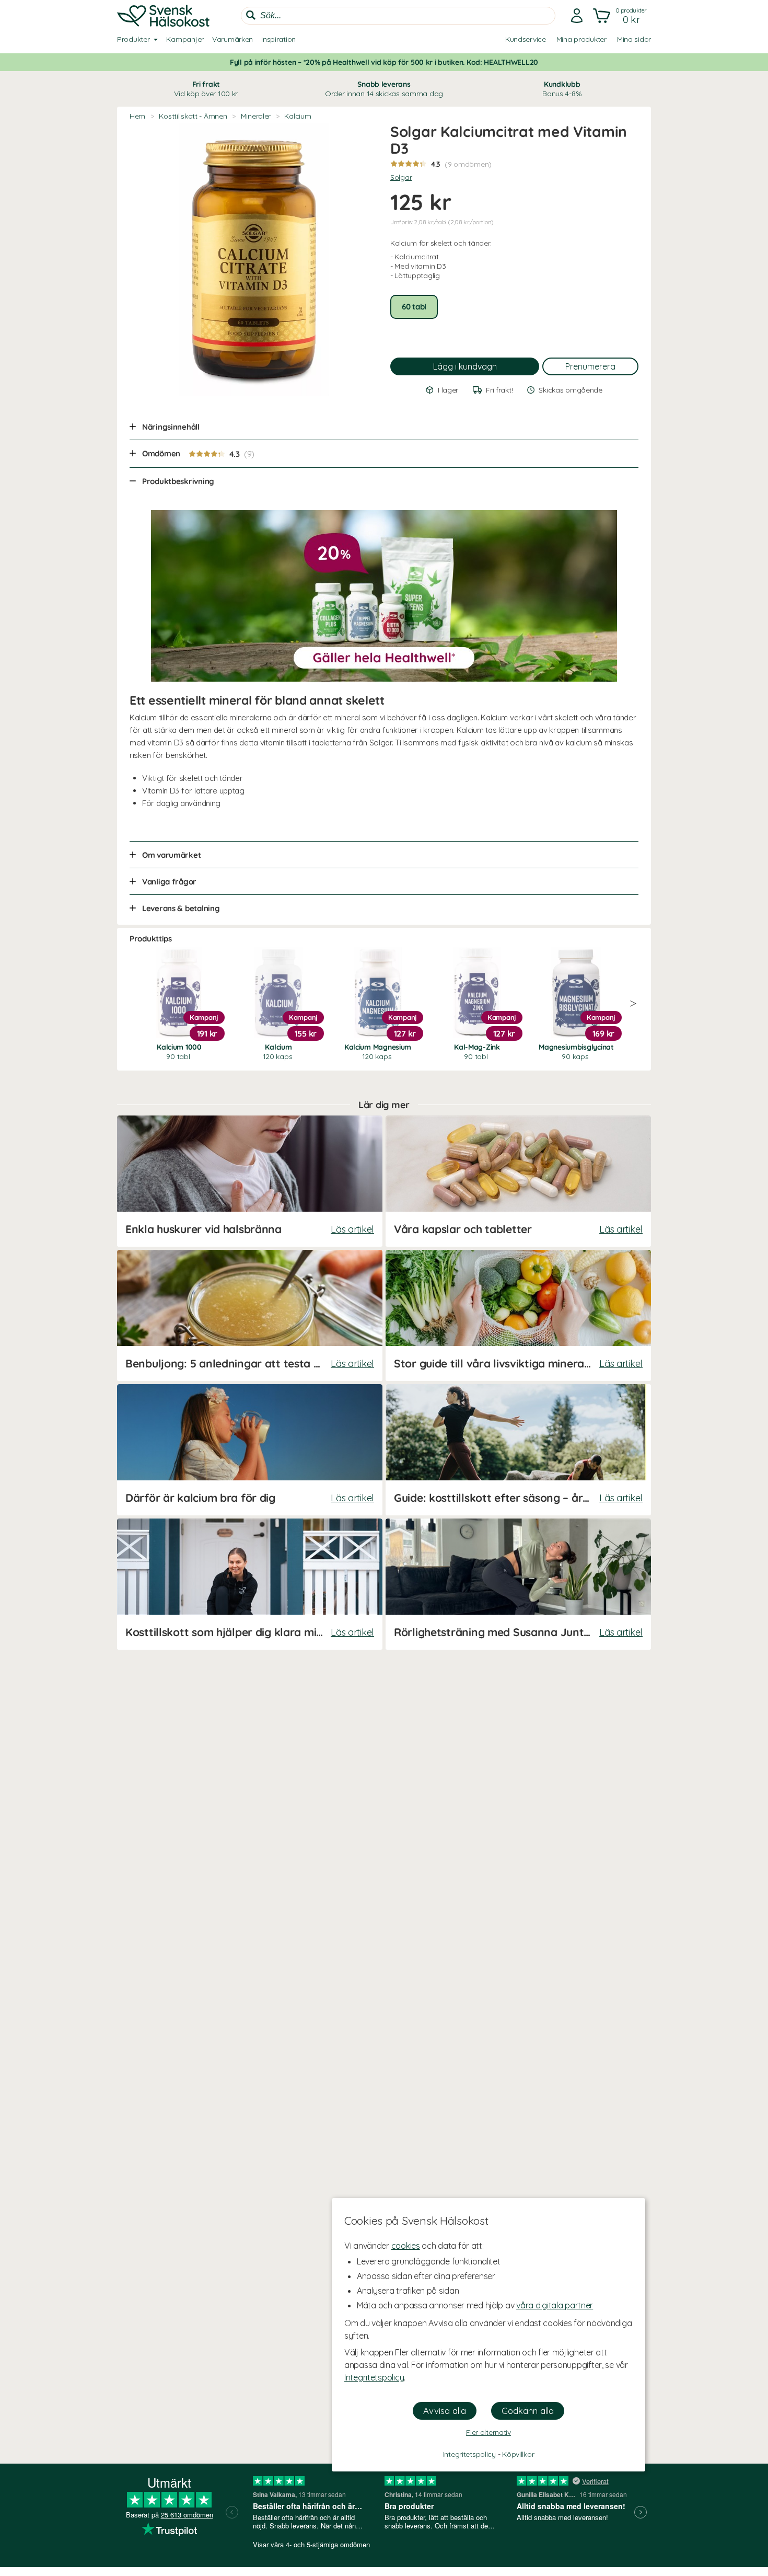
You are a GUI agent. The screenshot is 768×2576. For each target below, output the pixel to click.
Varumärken (232, 39)
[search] (398, 16)
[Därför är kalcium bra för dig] (250, 1450)
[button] (621, 16)
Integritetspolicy (374, 2377)
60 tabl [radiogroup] (414, 307)
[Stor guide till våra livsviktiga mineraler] (518, 1315)
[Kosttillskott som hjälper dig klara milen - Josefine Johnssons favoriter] (250, 1584)
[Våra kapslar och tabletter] (518, 1181)
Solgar (401, 177)
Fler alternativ (488, 2432)
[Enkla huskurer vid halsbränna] (250, 1181)
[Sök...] (251, 15)
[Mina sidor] (577, 16)
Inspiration (278, 39)
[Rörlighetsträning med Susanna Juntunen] (518, 1584)
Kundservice (526, 39)
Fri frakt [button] (206, 89)
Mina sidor (634, 39)
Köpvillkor (518, 2454)
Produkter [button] (133, 39)
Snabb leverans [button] (384, 89)
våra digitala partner (555, 2305)
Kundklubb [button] (562, 89)
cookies (406, 2246)
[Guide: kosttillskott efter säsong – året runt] (518, 1450)
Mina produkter (581, 39)
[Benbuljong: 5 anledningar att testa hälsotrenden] (250, 1315)
